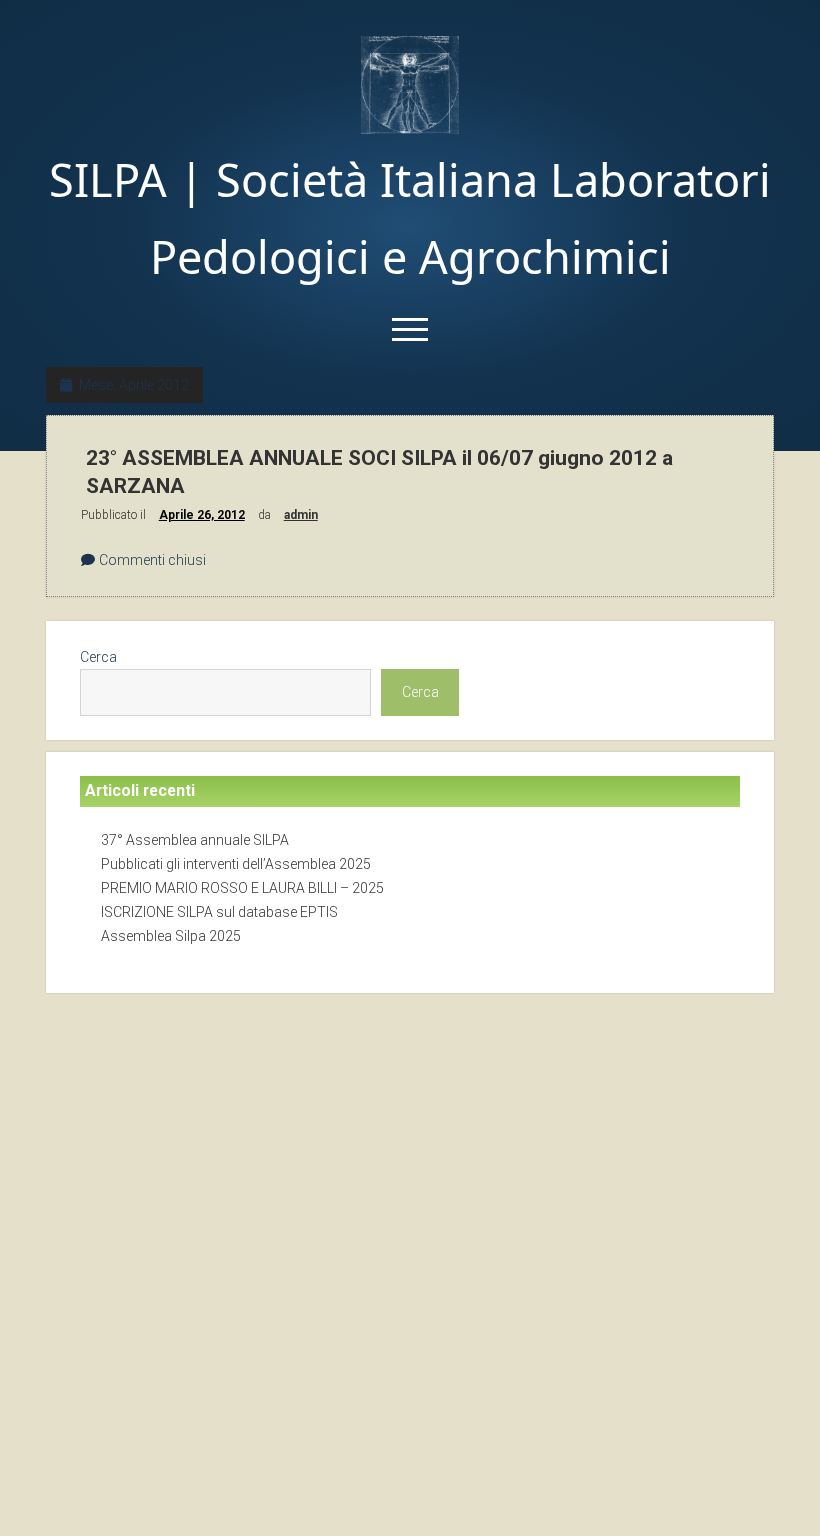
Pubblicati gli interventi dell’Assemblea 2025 (236, 864)
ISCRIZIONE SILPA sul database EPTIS (219, 912)
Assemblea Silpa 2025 (171, 936)
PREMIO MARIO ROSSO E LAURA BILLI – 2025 (242, 888)
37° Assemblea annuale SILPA (195, 840)
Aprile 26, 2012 (202, 515)
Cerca (98, 657)
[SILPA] (410, 127)
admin (301, 515)
